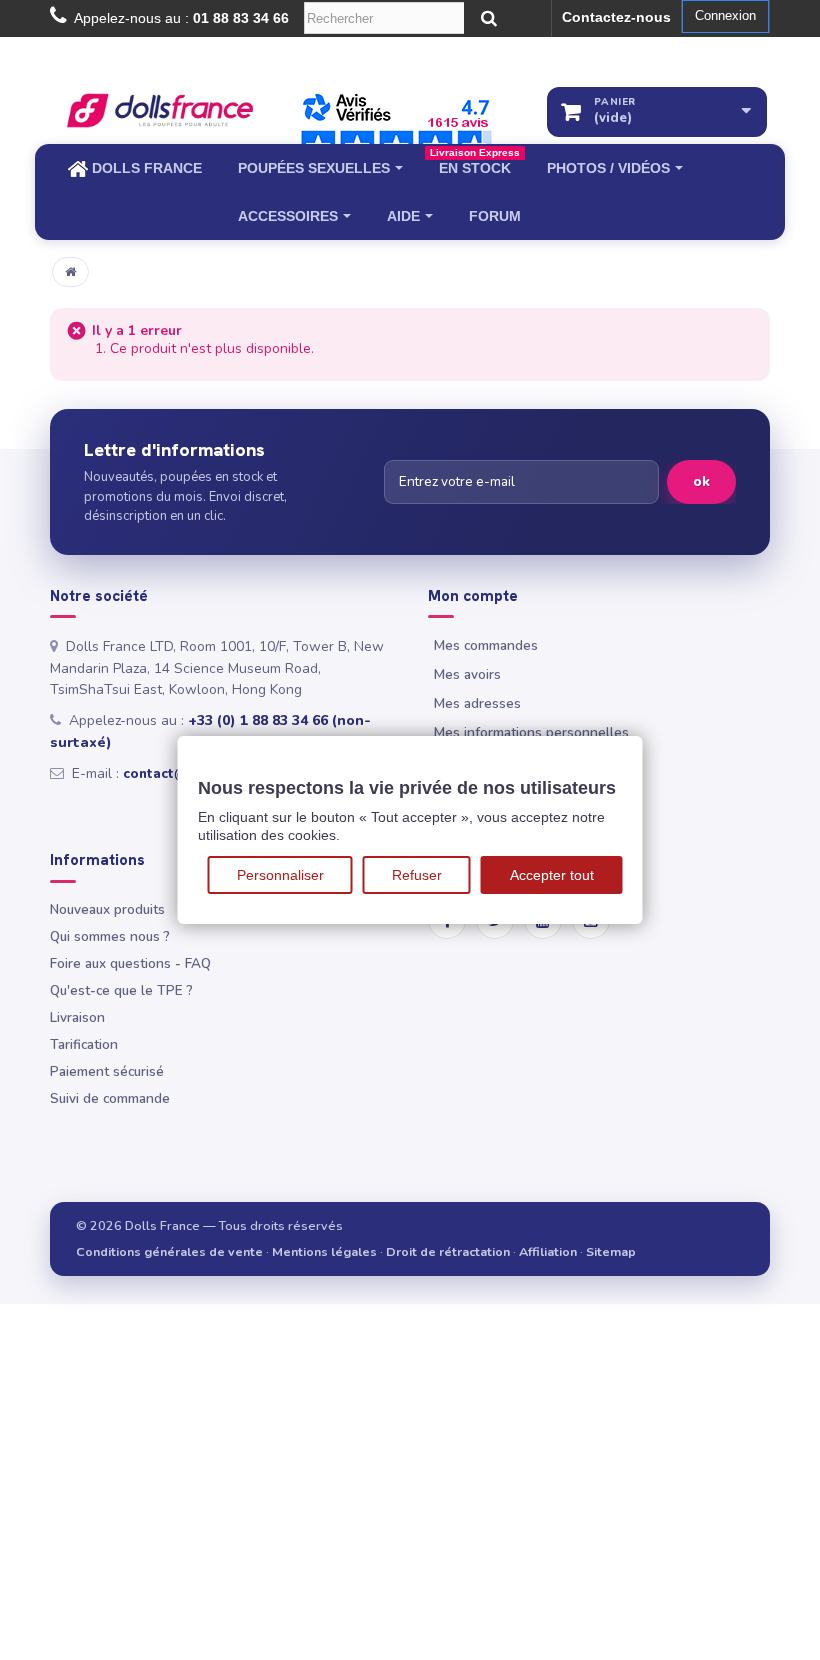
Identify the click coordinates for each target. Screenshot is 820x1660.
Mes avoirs (467, 674)
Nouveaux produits (107, 909)
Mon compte (473, 596)
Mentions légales (324, 1251)
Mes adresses (477, 703)
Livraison (77, 1017)
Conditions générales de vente (169, 1251)
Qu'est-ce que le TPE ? (121, 990)
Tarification (84, 1044)
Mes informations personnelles (531, 732)
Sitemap (611, 1251)
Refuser (417, 875)
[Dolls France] (160, 110)
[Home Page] (70, 272)
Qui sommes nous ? (110, 936)
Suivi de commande (110, 1098)
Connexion (725, 15)
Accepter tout (552, 875)
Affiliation (548, 1251)
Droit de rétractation (448, 1251)
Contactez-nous (616, 17)
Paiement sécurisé (107, 1071)
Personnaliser (280, 875)
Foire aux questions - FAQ (130, 963)
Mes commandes (486, 645)
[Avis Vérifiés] (396, 127)
